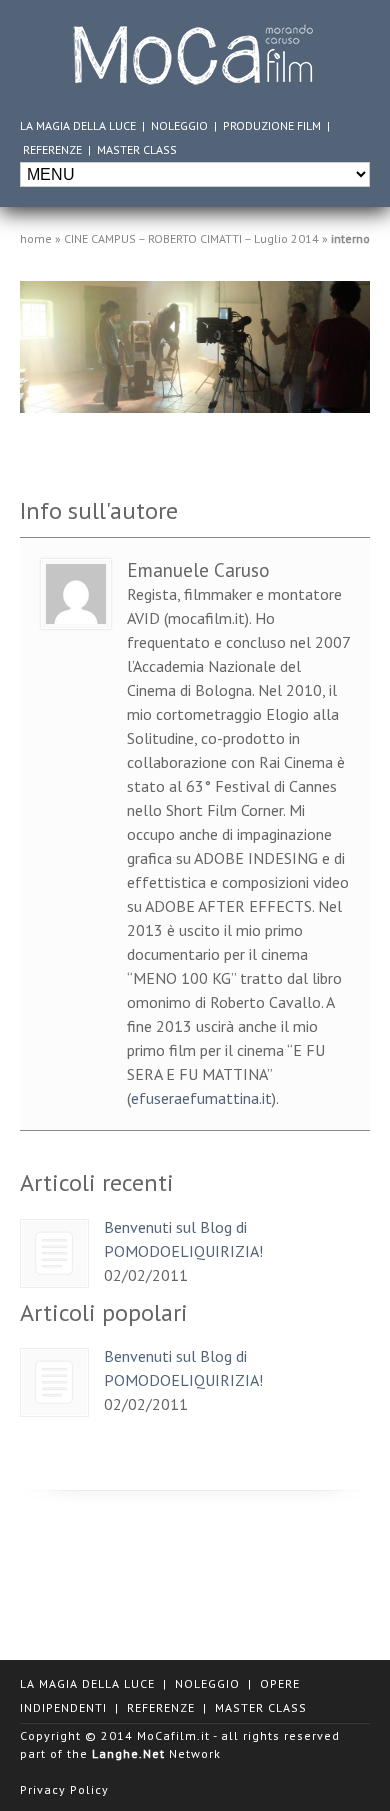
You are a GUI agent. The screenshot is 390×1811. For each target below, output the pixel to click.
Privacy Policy (64, 1789)
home (36, 238)
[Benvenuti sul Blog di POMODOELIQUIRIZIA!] (54, 1253)
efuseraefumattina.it (201, 1098)
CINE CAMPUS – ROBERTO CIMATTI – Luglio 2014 (191, 238)
